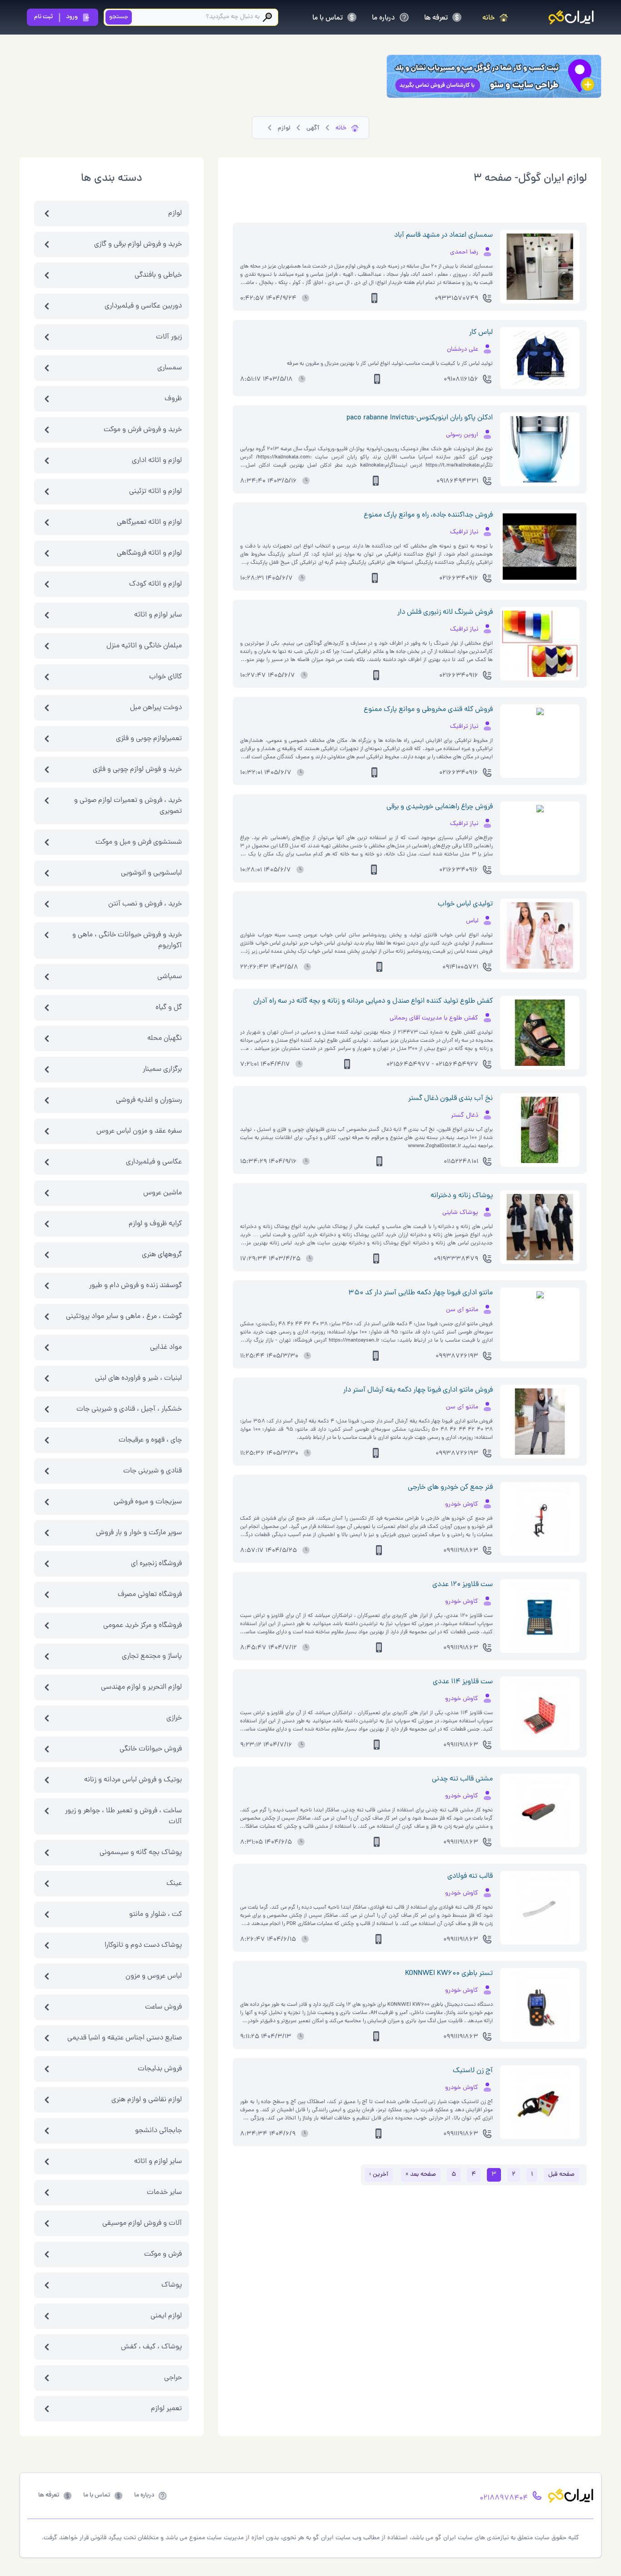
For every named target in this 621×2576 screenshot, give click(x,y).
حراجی (173, 2378)
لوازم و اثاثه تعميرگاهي (149, 522)
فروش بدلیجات (160, 2069)
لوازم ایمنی (166, 2316)
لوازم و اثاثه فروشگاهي (149, 553)
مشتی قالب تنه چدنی (462, 1779)
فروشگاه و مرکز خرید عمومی (143, 1626)
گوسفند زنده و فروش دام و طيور (135, 1286)
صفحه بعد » (421, 2175)
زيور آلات (169, 337)
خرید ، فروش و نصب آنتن (145, 904)
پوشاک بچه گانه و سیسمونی (141, 1853)
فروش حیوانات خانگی (151, 1749)
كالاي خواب (165, 677)
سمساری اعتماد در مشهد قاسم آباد (443, 235)
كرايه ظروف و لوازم (155, 1224)
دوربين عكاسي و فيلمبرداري (143, 306)
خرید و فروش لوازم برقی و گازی (138, 244)
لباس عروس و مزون (154, 1976)
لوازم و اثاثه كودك (155, 584)
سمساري (170, 368)
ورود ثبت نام (56, 17)
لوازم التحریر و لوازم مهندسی (141, 1687)
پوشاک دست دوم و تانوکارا (143, 1945)
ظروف (173, 399)
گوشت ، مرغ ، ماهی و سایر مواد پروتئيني (124, 1317)
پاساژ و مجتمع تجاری (152, 1656)
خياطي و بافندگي (158, 275)
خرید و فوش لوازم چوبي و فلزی (137, 770)
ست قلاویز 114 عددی (463, 1682)
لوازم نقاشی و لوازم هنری (147, 2100)
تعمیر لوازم (166, 2409)
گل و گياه (169, 1008)
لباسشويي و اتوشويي (151, 873)
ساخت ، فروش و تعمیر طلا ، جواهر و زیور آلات (123, 1816)
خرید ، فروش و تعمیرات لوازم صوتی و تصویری (128, 806)
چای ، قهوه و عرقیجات (150, 1440)
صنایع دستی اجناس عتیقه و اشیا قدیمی (125, 2038)
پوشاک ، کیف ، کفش (151, 2347)
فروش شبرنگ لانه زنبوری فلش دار (445, 612)
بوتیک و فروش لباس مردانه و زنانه (133, 1780)
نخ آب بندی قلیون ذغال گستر (451, 1099)
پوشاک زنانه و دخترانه (462, 1196)
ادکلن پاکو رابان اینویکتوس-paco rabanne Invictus (420, 418)
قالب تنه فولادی (470, 1876)
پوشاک (172, 2285)
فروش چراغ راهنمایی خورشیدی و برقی (440, 807)
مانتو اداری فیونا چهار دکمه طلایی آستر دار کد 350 (421, 1293)
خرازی (174, 1718)
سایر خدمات (164, 2193)
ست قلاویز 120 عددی (463, 1585)
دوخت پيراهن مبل (156, 708)
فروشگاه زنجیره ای (156, 1564)
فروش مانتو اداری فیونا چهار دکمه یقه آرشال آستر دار (418, 1390)
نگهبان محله (165, 1039)
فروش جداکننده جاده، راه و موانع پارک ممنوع (428, 515)
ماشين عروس (163, 1193)
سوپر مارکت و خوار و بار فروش (139, 1533)
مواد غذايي (166, 1348)
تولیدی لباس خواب (465, 904)
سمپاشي (170, 977)
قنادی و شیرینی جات (153, 1471)
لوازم (175, 214)
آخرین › (379, 2175)
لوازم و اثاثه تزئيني (155, 492)
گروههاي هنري (162, 1255)
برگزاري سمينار (162, 1069)
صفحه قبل (561, 2175)
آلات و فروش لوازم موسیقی (142, 2223)
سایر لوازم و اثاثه (158, 2162)
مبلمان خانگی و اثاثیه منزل (144, 646)
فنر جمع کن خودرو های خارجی (450, 1487)
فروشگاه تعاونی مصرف (150, 1595)
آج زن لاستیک (473, 2071)
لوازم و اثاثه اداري (157, 461)
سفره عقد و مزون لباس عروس (139, 1131)
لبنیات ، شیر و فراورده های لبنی (138, 1378)
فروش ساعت (163, 2007)
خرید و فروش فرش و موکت (143, 430)
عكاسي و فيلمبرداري (154, 1162)
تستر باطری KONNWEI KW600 (449, 1974)
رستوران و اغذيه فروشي (149, 1100)
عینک (174, 1884)
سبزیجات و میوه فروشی (148, 1502)
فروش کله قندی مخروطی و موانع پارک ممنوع (428, 710)
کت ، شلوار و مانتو (155, 1915)
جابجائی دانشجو (158, 2131)
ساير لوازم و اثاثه (158, 615)
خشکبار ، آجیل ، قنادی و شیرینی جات (129, 1409)
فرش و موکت (163, 2254)
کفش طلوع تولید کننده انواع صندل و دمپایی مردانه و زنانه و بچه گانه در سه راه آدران (373, 1001)
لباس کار (481, 333)
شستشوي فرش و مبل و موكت (139, 842)
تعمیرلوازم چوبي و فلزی (149, 739)
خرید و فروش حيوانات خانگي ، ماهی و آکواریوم (127, 940)
